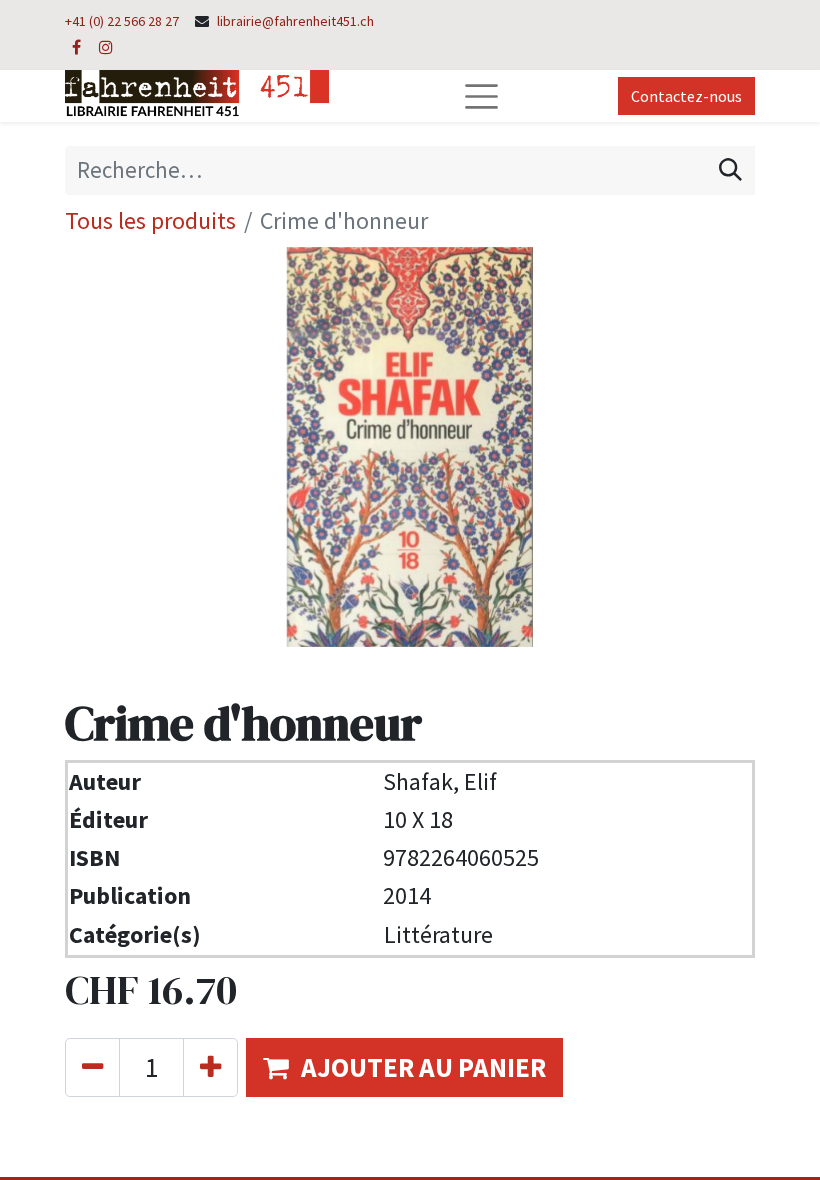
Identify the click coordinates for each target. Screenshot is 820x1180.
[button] (404, 1067)
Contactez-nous (686, 96)
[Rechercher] (730, 170)
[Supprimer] (92, 1067)
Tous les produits (150, 220)
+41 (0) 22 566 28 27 (122, 21)
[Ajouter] (210, 1067)
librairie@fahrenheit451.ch (295, 21)
